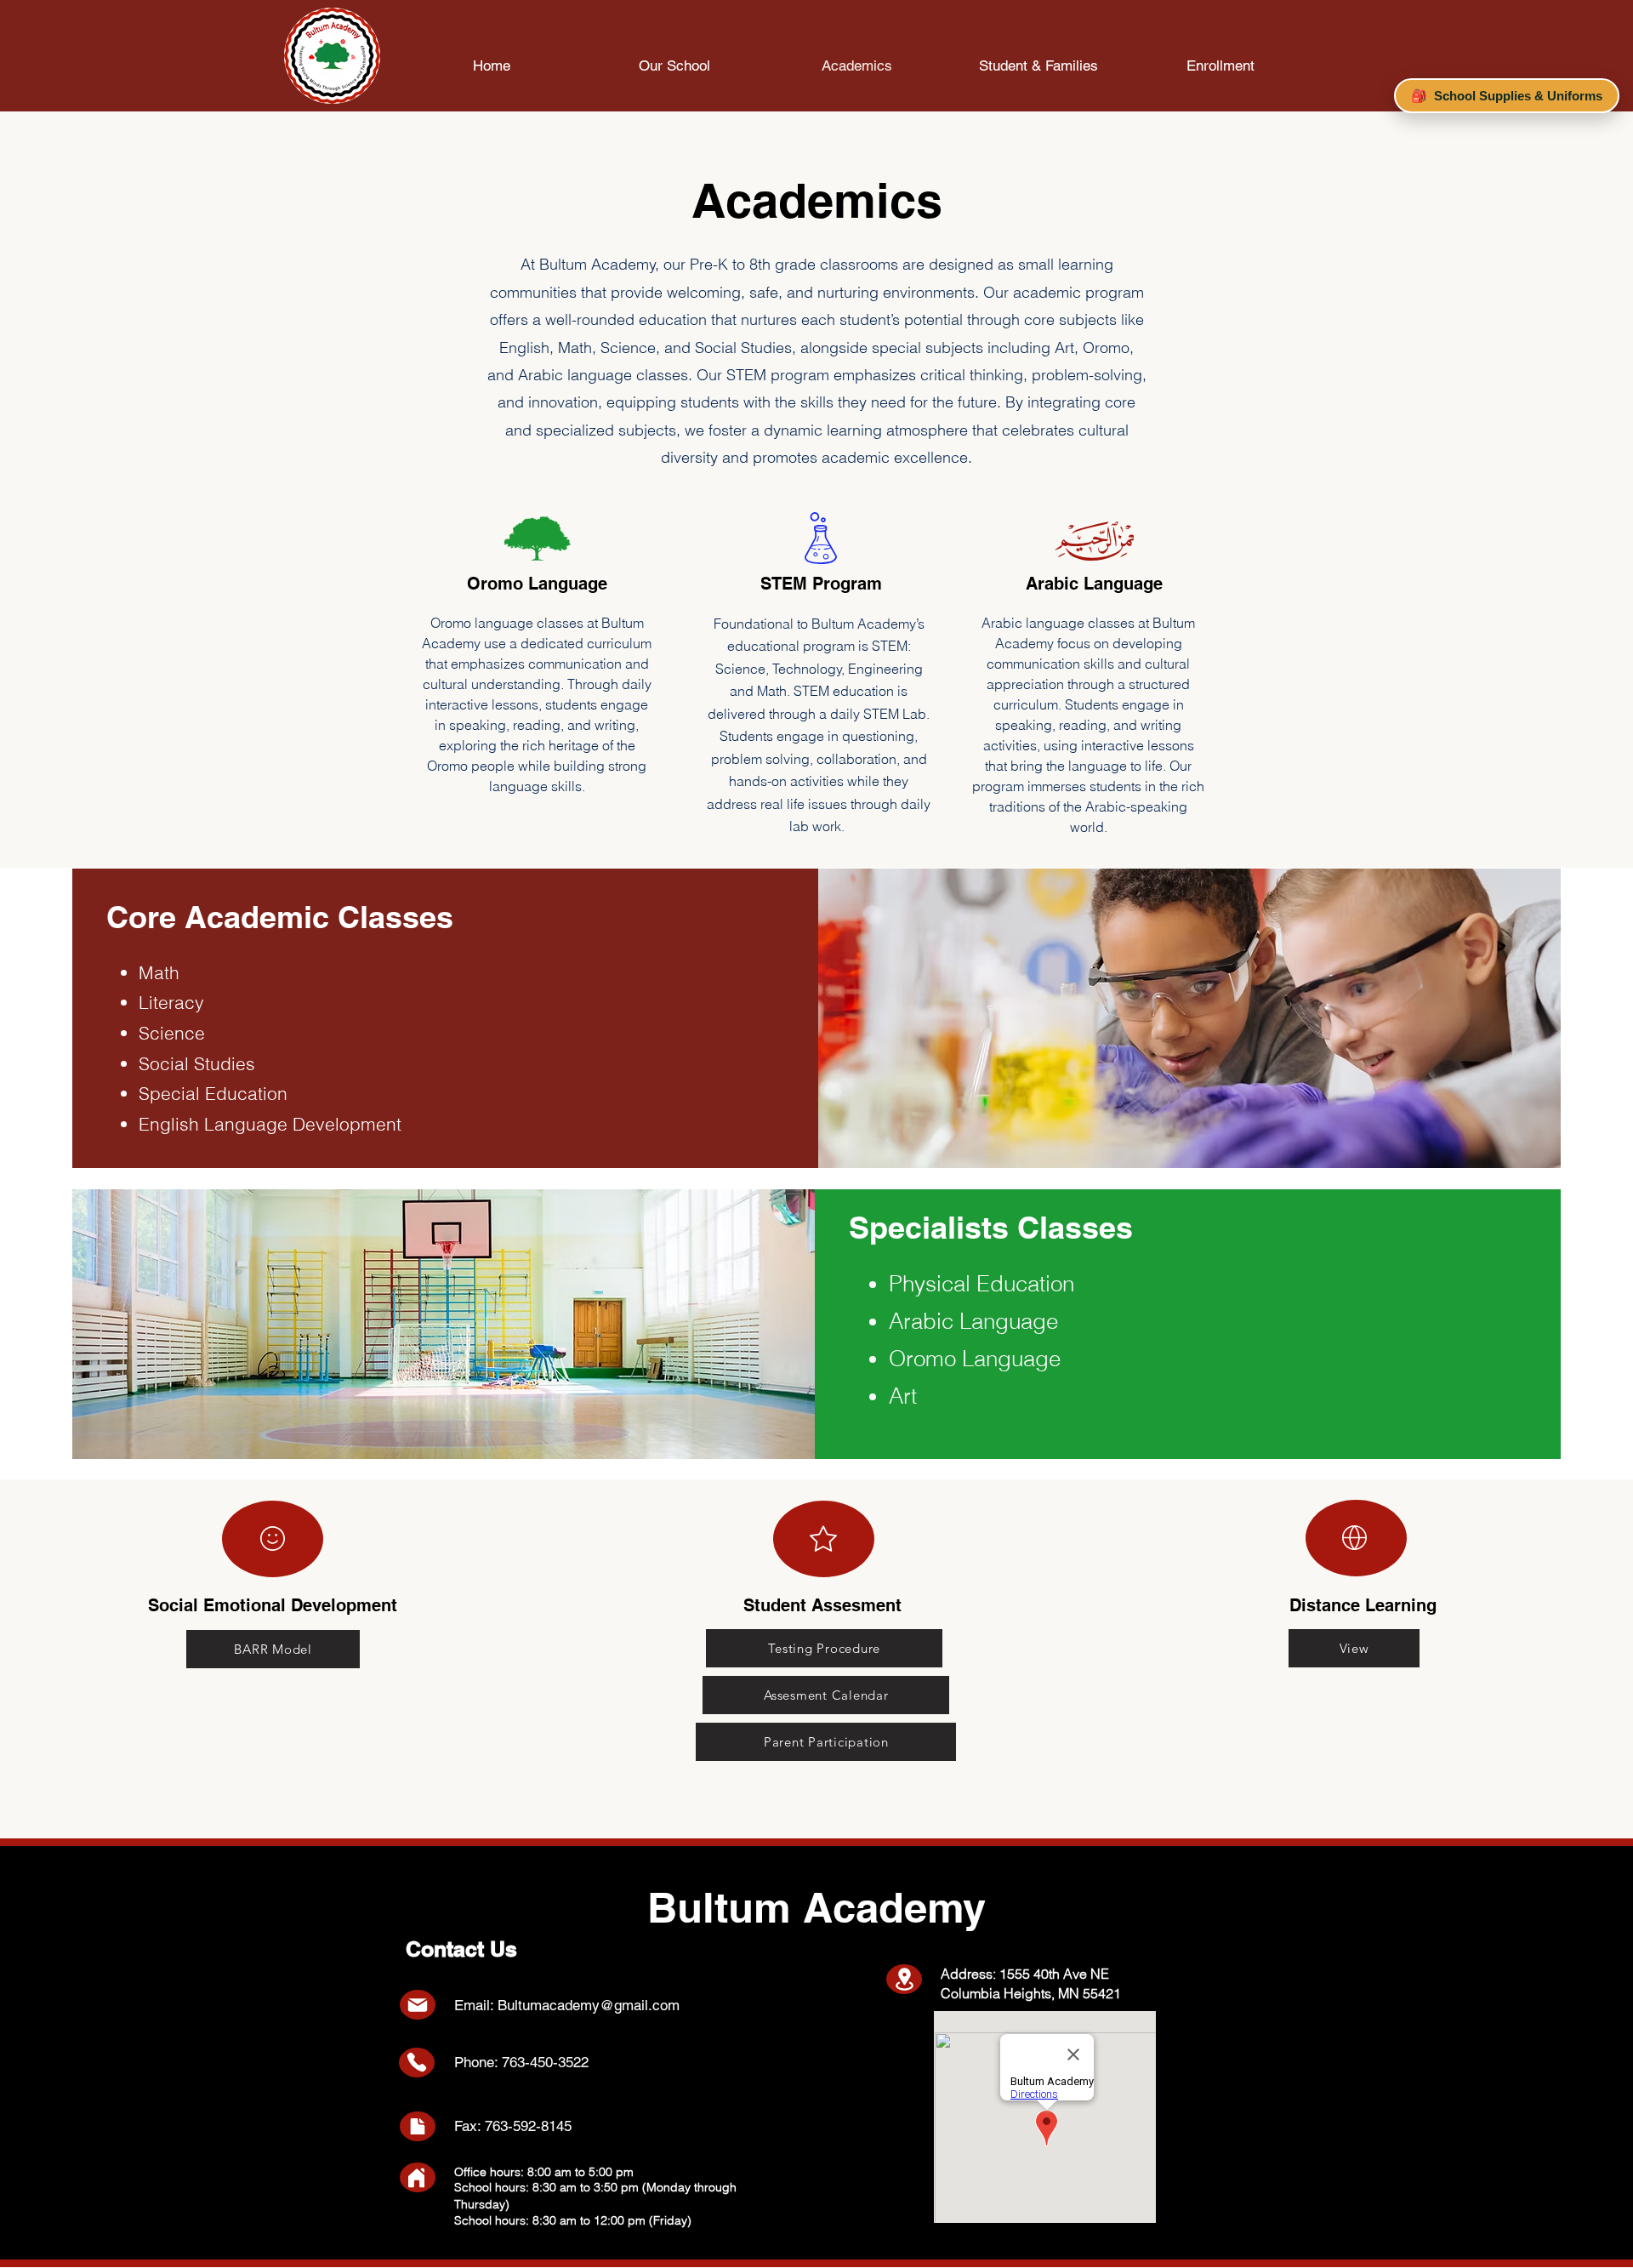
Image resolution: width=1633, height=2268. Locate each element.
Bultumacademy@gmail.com (589, 2005)
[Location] (904, 1979)
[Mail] (418, 2005)
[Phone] (417, 2062)
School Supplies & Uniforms (1507, 96)
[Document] (417, 2126)
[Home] (416, 2178)
